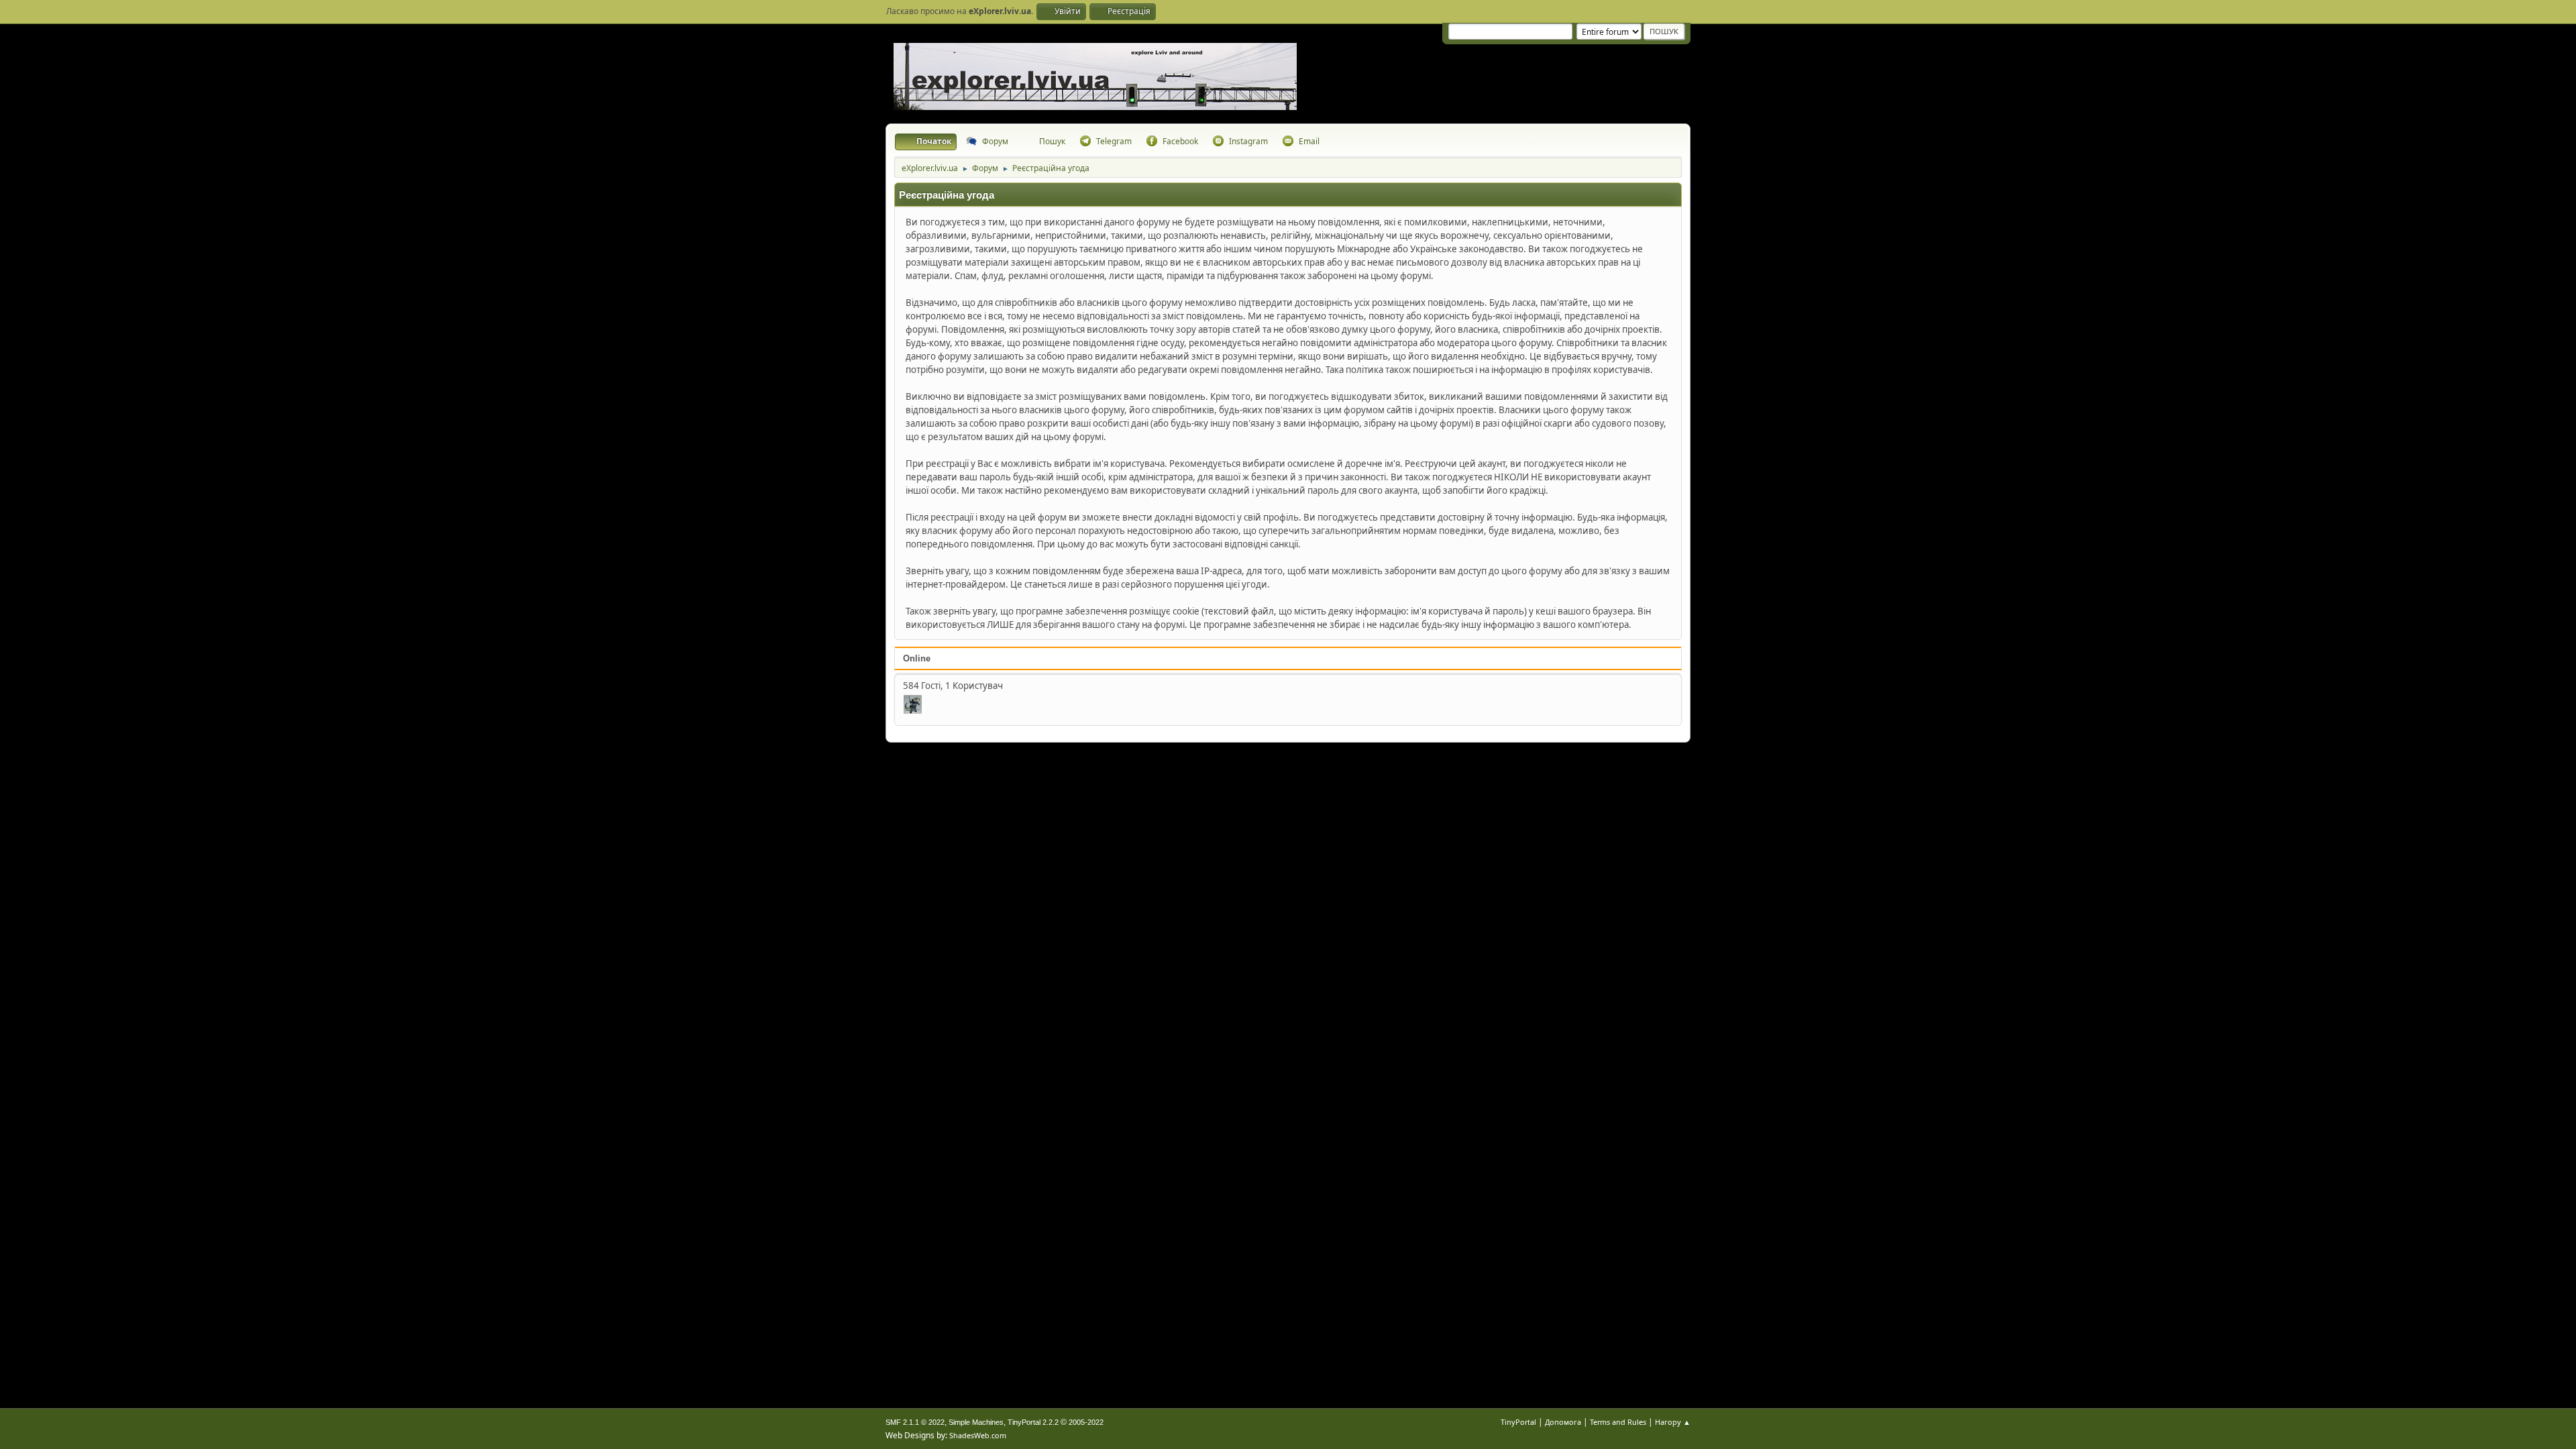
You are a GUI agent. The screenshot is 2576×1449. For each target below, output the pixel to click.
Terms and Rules (1618, 1422)
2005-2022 (1086, 1422)
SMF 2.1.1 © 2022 (915, 1422)
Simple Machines (976, 1422)
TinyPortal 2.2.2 (1033, 1422)
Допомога (1563, 1422)
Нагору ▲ (1673, 1422)
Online (917, 658)
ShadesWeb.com (978, 1435)
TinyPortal (1518, 1422)
